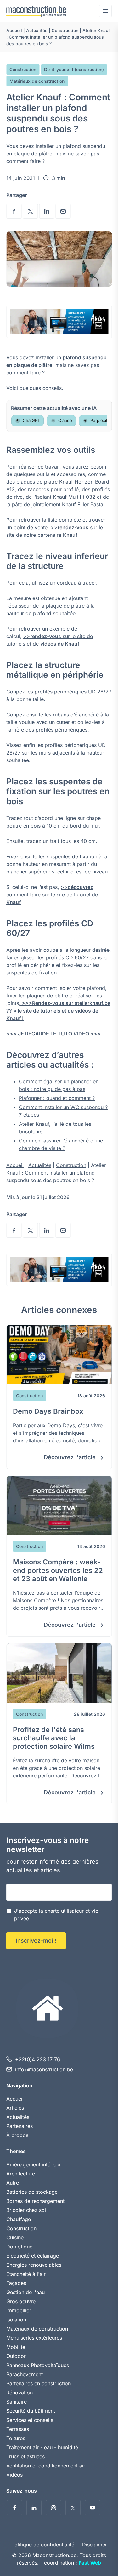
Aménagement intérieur (34, 2164)
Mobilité (16, 2347)
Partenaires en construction (39, 2383)
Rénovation (20, 2393)
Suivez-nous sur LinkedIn (34, 2508)
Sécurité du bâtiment (31, 2411)
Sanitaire (17, 2402)
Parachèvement (25, 2374)
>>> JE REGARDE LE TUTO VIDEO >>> (53, 1034)
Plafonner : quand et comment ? (57, 1098)
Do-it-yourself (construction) (74, 69)
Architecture (21, 2174)
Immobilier (19, 2310)
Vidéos (14, 2475)
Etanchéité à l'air (26, 2274)
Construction (65, 30)
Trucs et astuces (25, 2456)
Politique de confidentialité (43, 2545)
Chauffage (19, 2219)
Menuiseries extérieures (34, 2338)
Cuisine (15, 2237)
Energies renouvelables (34, 2265)
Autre (13, 2183)
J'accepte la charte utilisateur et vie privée (56, 1915)
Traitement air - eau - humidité (42, 2447)
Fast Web (90, 2563)
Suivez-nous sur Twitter (73, 2508)
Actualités (37, 30)
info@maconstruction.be (44, 2069)
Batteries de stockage (32, 2192)
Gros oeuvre (21, 2301)
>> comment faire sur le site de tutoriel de (52, 895)
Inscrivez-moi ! (36, 1941)
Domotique (19, 2247)
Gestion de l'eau (25, 2292)
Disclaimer (95, 2545)
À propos (17, 2135)
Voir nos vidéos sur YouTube (93, 2508)
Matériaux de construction (37, 81)
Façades (16, 2283)
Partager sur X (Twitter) (30, 211)
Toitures (16, 2438)
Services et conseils (30, 2420)
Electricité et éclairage (33, 2256)
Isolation (16, 2320)
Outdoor (16, 2356)
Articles (15, 2108)
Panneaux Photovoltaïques (38, 2365)
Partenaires (20, 2126)
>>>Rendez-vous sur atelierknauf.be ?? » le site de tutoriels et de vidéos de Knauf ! (58, 1011)
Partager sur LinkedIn (47, 211)
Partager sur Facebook (14, 211)
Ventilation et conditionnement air (46, 2466)
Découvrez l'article (70, 1457)
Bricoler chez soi (26, 2210)
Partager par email (63, 211)
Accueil (14, 30)
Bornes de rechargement (35, 2201)
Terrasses (18, 2429)
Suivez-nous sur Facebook (14, 2508)
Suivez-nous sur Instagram (53, 2508)
